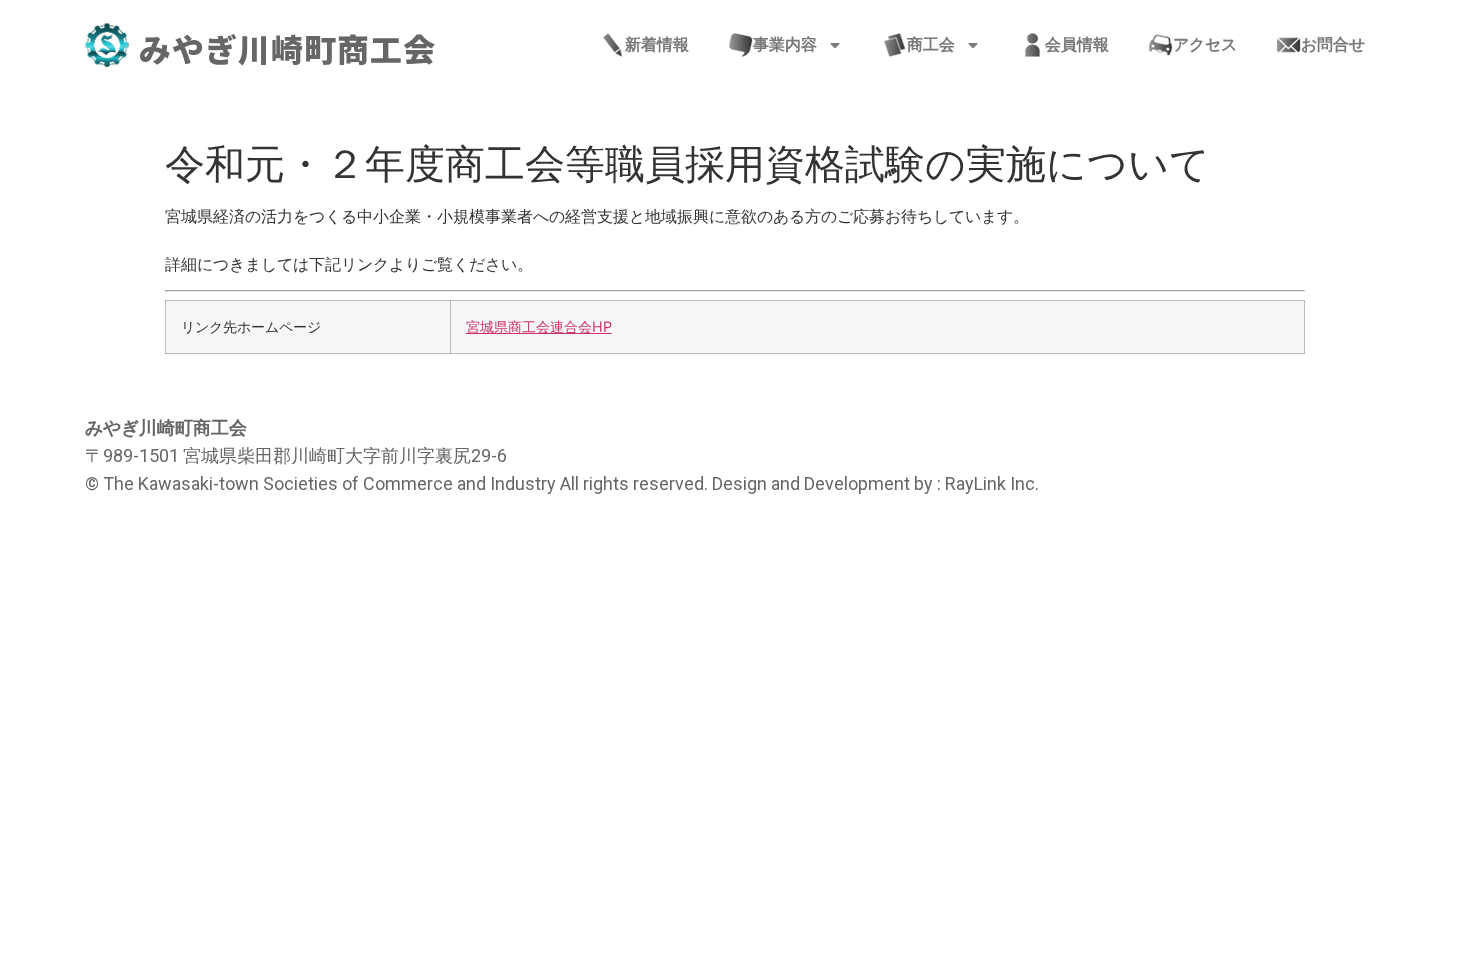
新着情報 (657, 44)
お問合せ (1333, 44)
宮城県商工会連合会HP (539, 326)
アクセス (1205, 44)
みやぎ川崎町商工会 (287, 48)
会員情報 (1077, 44)
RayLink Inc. (992, 483)
